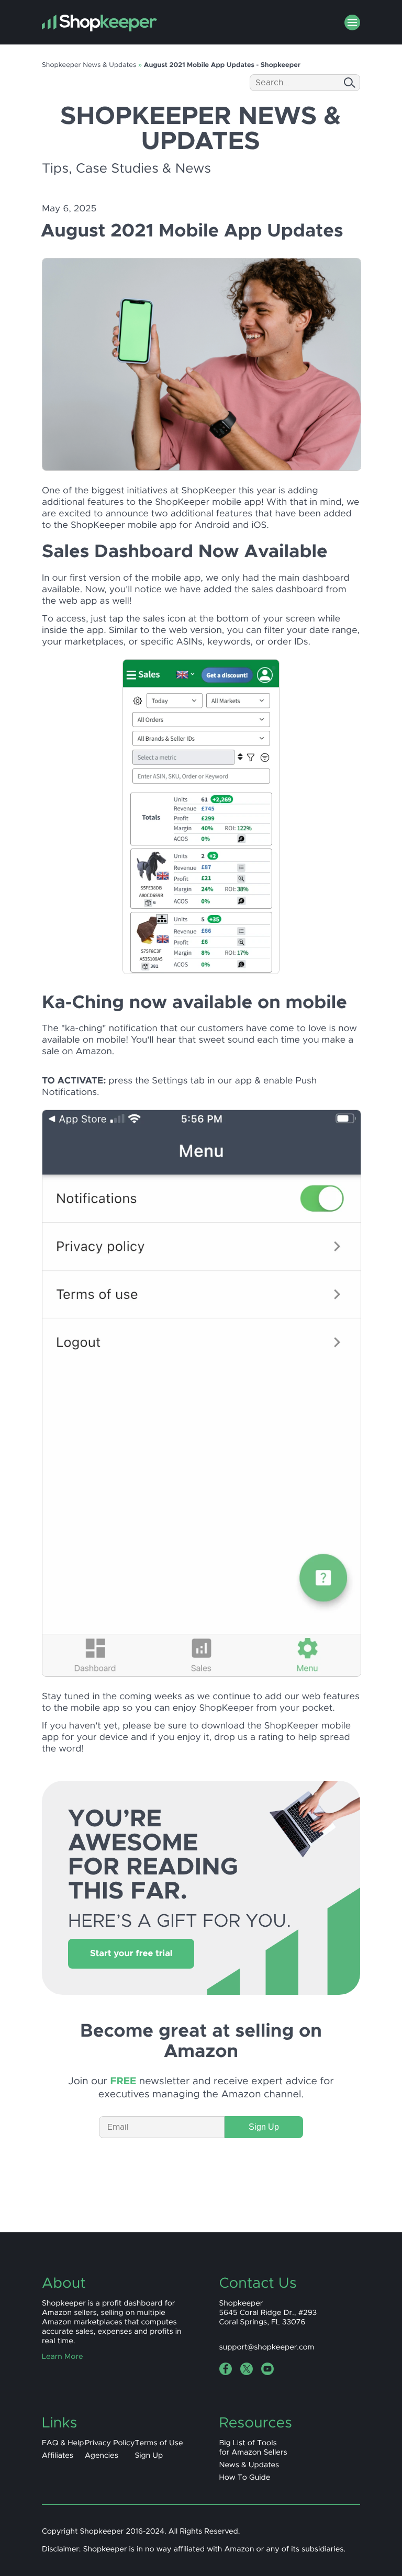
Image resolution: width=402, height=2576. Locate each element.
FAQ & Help (63, 2443)
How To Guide (245, 2478)
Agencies (102, 2456)
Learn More (63, 2357)
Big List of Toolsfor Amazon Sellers (253, 2448)
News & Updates (249, 2465)
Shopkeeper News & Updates (89, 65)
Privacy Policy (110, 2443)
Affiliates (58, 2456)
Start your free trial (131, 1954)
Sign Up (264, 2127)
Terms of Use (159, 2443)
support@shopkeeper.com (267, 2347)
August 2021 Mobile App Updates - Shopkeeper (222, 65)
